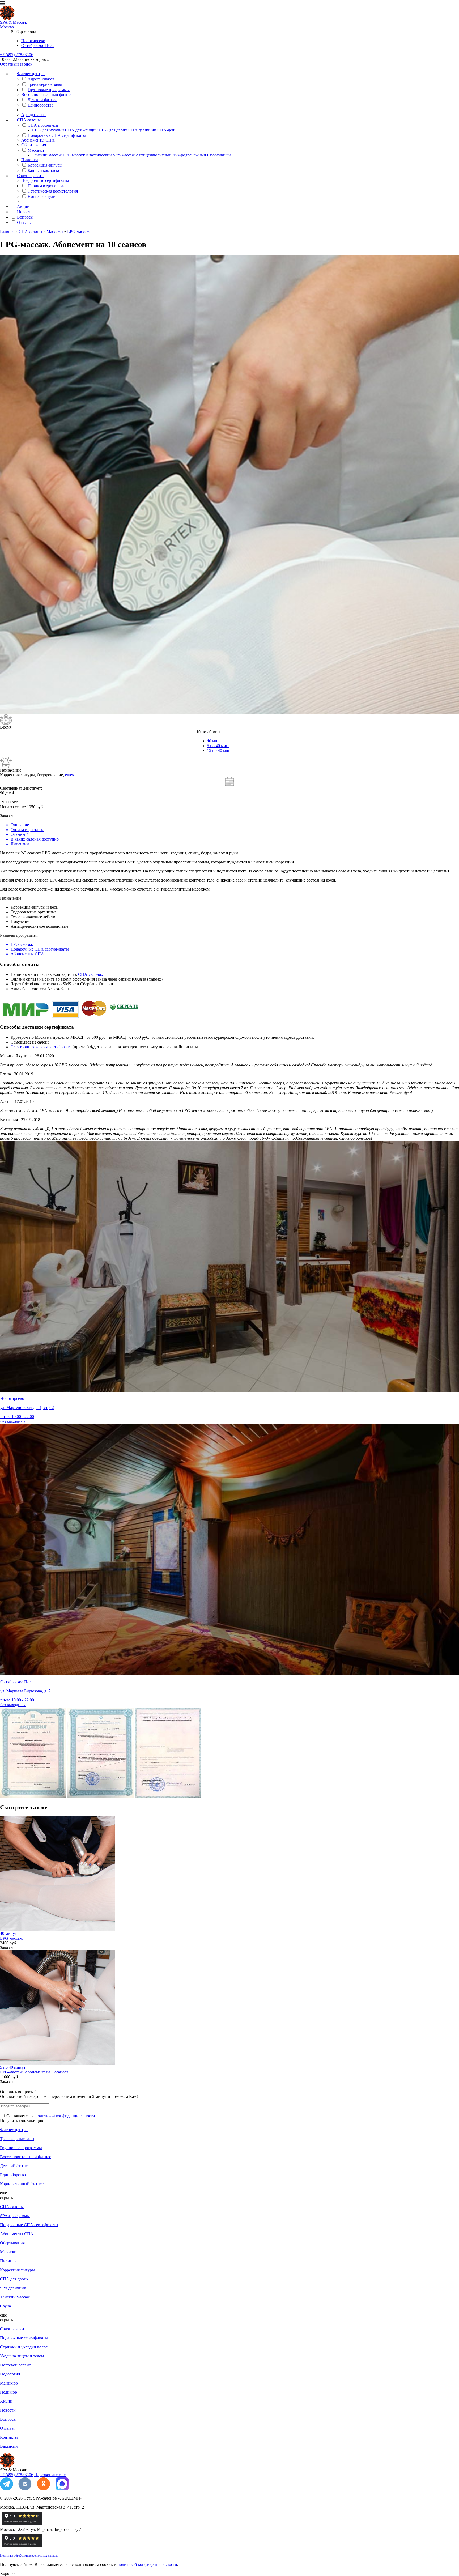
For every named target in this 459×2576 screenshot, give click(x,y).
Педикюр (8, 2392)
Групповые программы (49, 90)
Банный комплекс (44, 170)
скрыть (6, 2198)
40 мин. (214, 741)
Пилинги (30, 160)
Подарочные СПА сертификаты (57, 135)
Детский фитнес (42, 100)
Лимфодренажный (189, 155)
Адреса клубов (41, 79)
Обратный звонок (16, 64)
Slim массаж (124, 155)
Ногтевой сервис (15, 2365)
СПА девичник (142, 130)
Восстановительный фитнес (47, 94)
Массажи (36, 150)
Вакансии (9, 2446)
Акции (23, 206)
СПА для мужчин (48, 130)
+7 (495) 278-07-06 (17, 55)
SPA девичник (13, 2288)
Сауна (5, 2306)
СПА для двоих (113, 130)
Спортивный (219, 155)
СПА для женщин (81, 130)
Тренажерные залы (45, 84)
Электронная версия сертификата (41, 1047)
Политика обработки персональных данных (29, 2556)
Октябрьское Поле (38, 46)
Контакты (9, 2437)
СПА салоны (29, 120)
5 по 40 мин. (218, 746)
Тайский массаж (47, 155)
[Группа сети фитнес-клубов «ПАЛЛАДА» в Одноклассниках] (44, 2489)
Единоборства (41, 105)
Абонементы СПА (38, 140)
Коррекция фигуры (45, 165)
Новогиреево (33, 41)
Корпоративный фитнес (22, 2184)
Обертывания (34, 145)
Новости (25, 212)
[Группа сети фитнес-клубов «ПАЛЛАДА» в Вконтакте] (25, 2489)
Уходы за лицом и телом (22, 2356)
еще (3, 2193)
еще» (70, 775)
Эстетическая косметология (53, 191)
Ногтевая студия (42, 196)
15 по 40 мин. (219, 750)
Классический (99, 155)
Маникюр (9, 2383)
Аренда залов (33, 115)
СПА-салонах (91, 974)
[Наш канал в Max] (62, 2489)
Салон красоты (31, 176)
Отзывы (24, 222)
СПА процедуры (43, 125)
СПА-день (167, 130)
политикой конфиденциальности (65, 2116)
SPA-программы (15, 2216)
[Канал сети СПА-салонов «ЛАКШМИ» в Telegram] (7, 2489)
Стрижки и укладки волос (24, 2347)
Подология (10, 2374)
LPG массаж (74, 155)
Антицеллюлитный (154, 155)
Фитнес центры (31, 74)
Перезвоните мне (50, 2475)
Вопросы (25, 217)
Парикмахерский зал (46, 186)
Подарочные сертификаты (45, 180)
